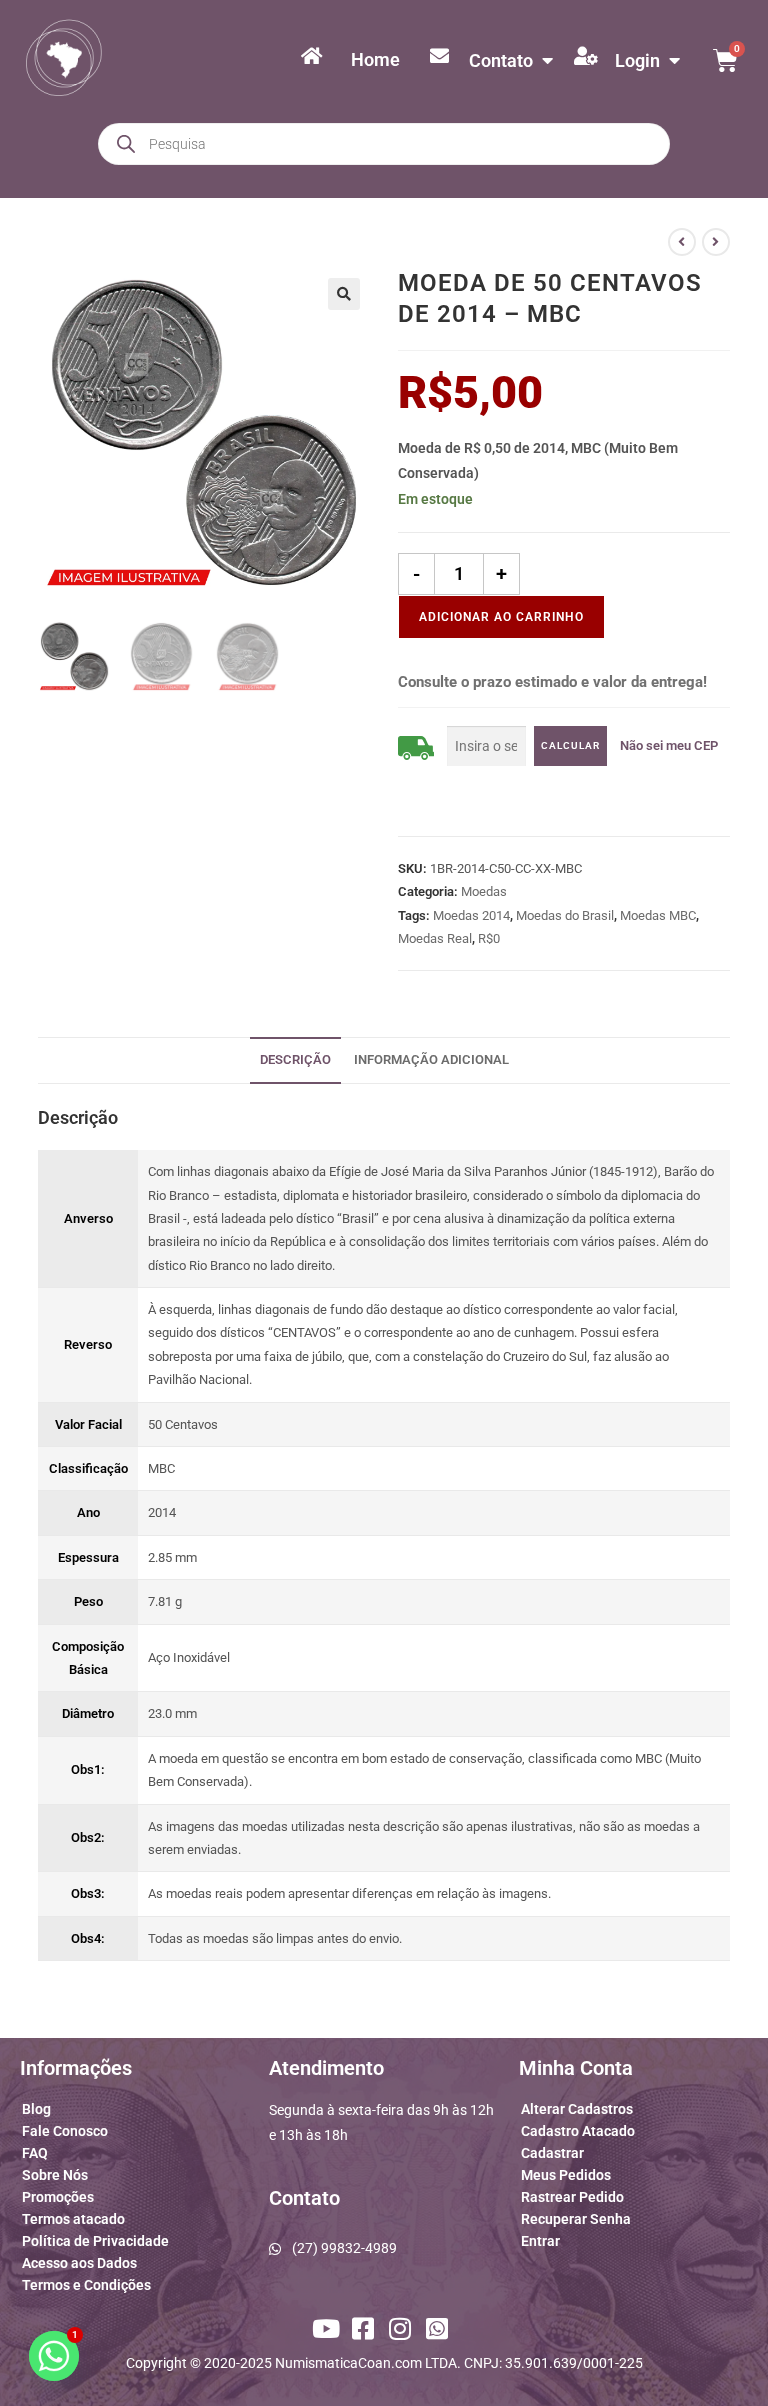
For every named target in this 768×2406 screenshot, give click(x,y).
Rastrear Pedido (572, 2197)
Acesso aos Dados (79, 2263)
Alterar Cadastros (577, 2109)
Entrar (540, 2241)
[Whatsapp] (440, 2328)
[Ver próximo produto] (716, 242)
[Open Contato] (547, 60)
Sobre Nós (55, 2175)
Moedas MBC (658, 915)
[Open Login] (674, 60)
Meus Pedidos (566, 2175)
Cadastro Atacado (578, 2131)
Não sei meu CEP (669, 745)
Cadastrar (552, 2153)
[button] (344, 294)
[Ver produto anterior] (682, 242)
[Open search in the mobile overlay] (384, 144)
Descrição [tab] (295, 1059)
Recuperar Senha (576, 2219)
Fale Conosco (65, 2131)
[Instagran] (403, 2328)
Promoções (58, 2197)
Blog (36, 2109)
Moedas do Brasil (565, 915)
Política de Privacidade (95, 2241)
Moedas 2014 (471, 915)
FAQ (35, 2153)
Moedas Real (435, 938)
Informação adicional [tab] (431, 1059)
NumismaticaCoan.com (348, 2363)
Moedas (484, 891)
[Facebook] (365, 2328)
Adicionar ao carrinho (501, 617)
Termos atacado (73, 2219)
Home (375, 59)
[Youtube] (328, 2328)
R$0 (489, 938)
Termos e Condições (86, 2285)
